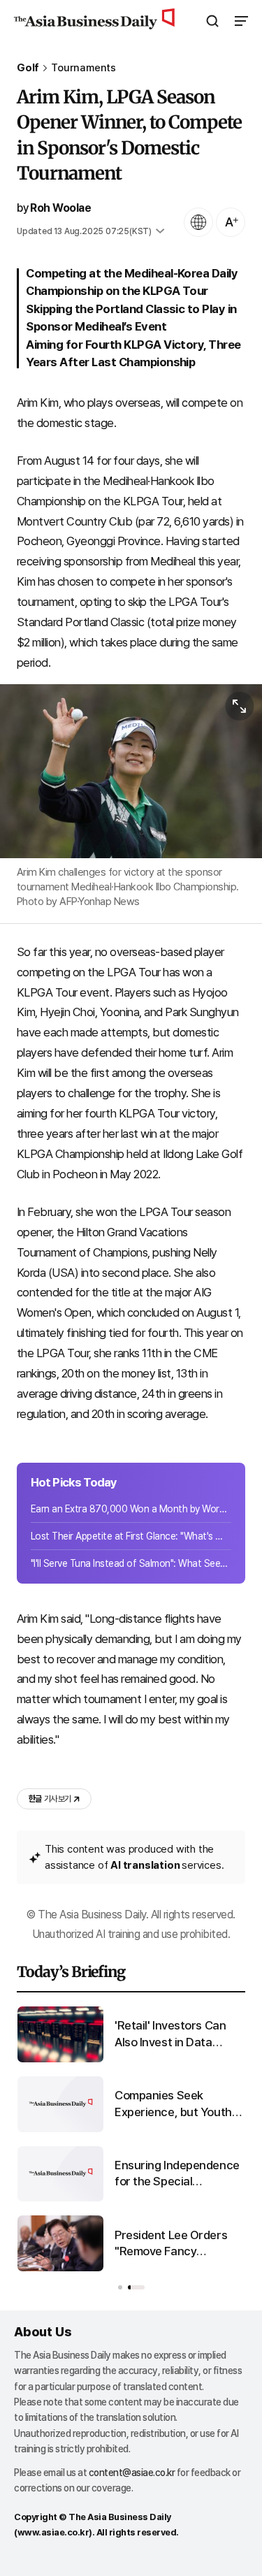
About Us (43, 2332)
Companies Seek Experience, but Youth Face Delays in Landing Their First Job (175, 2105)
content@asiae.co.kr (132, 2473)
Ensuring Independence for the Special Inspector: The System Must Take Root (177, 2175)
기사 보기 (50, 1799)
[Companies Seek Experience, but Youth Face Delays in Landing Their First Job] (60, 2129)
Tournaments (83, 68)
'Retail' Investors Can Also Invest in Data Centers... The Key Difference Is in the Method (170, 2035)
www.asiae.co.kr (53, 2532)
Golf (28, 68)
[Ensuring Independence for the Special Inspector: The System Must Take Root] (60, 2198)
